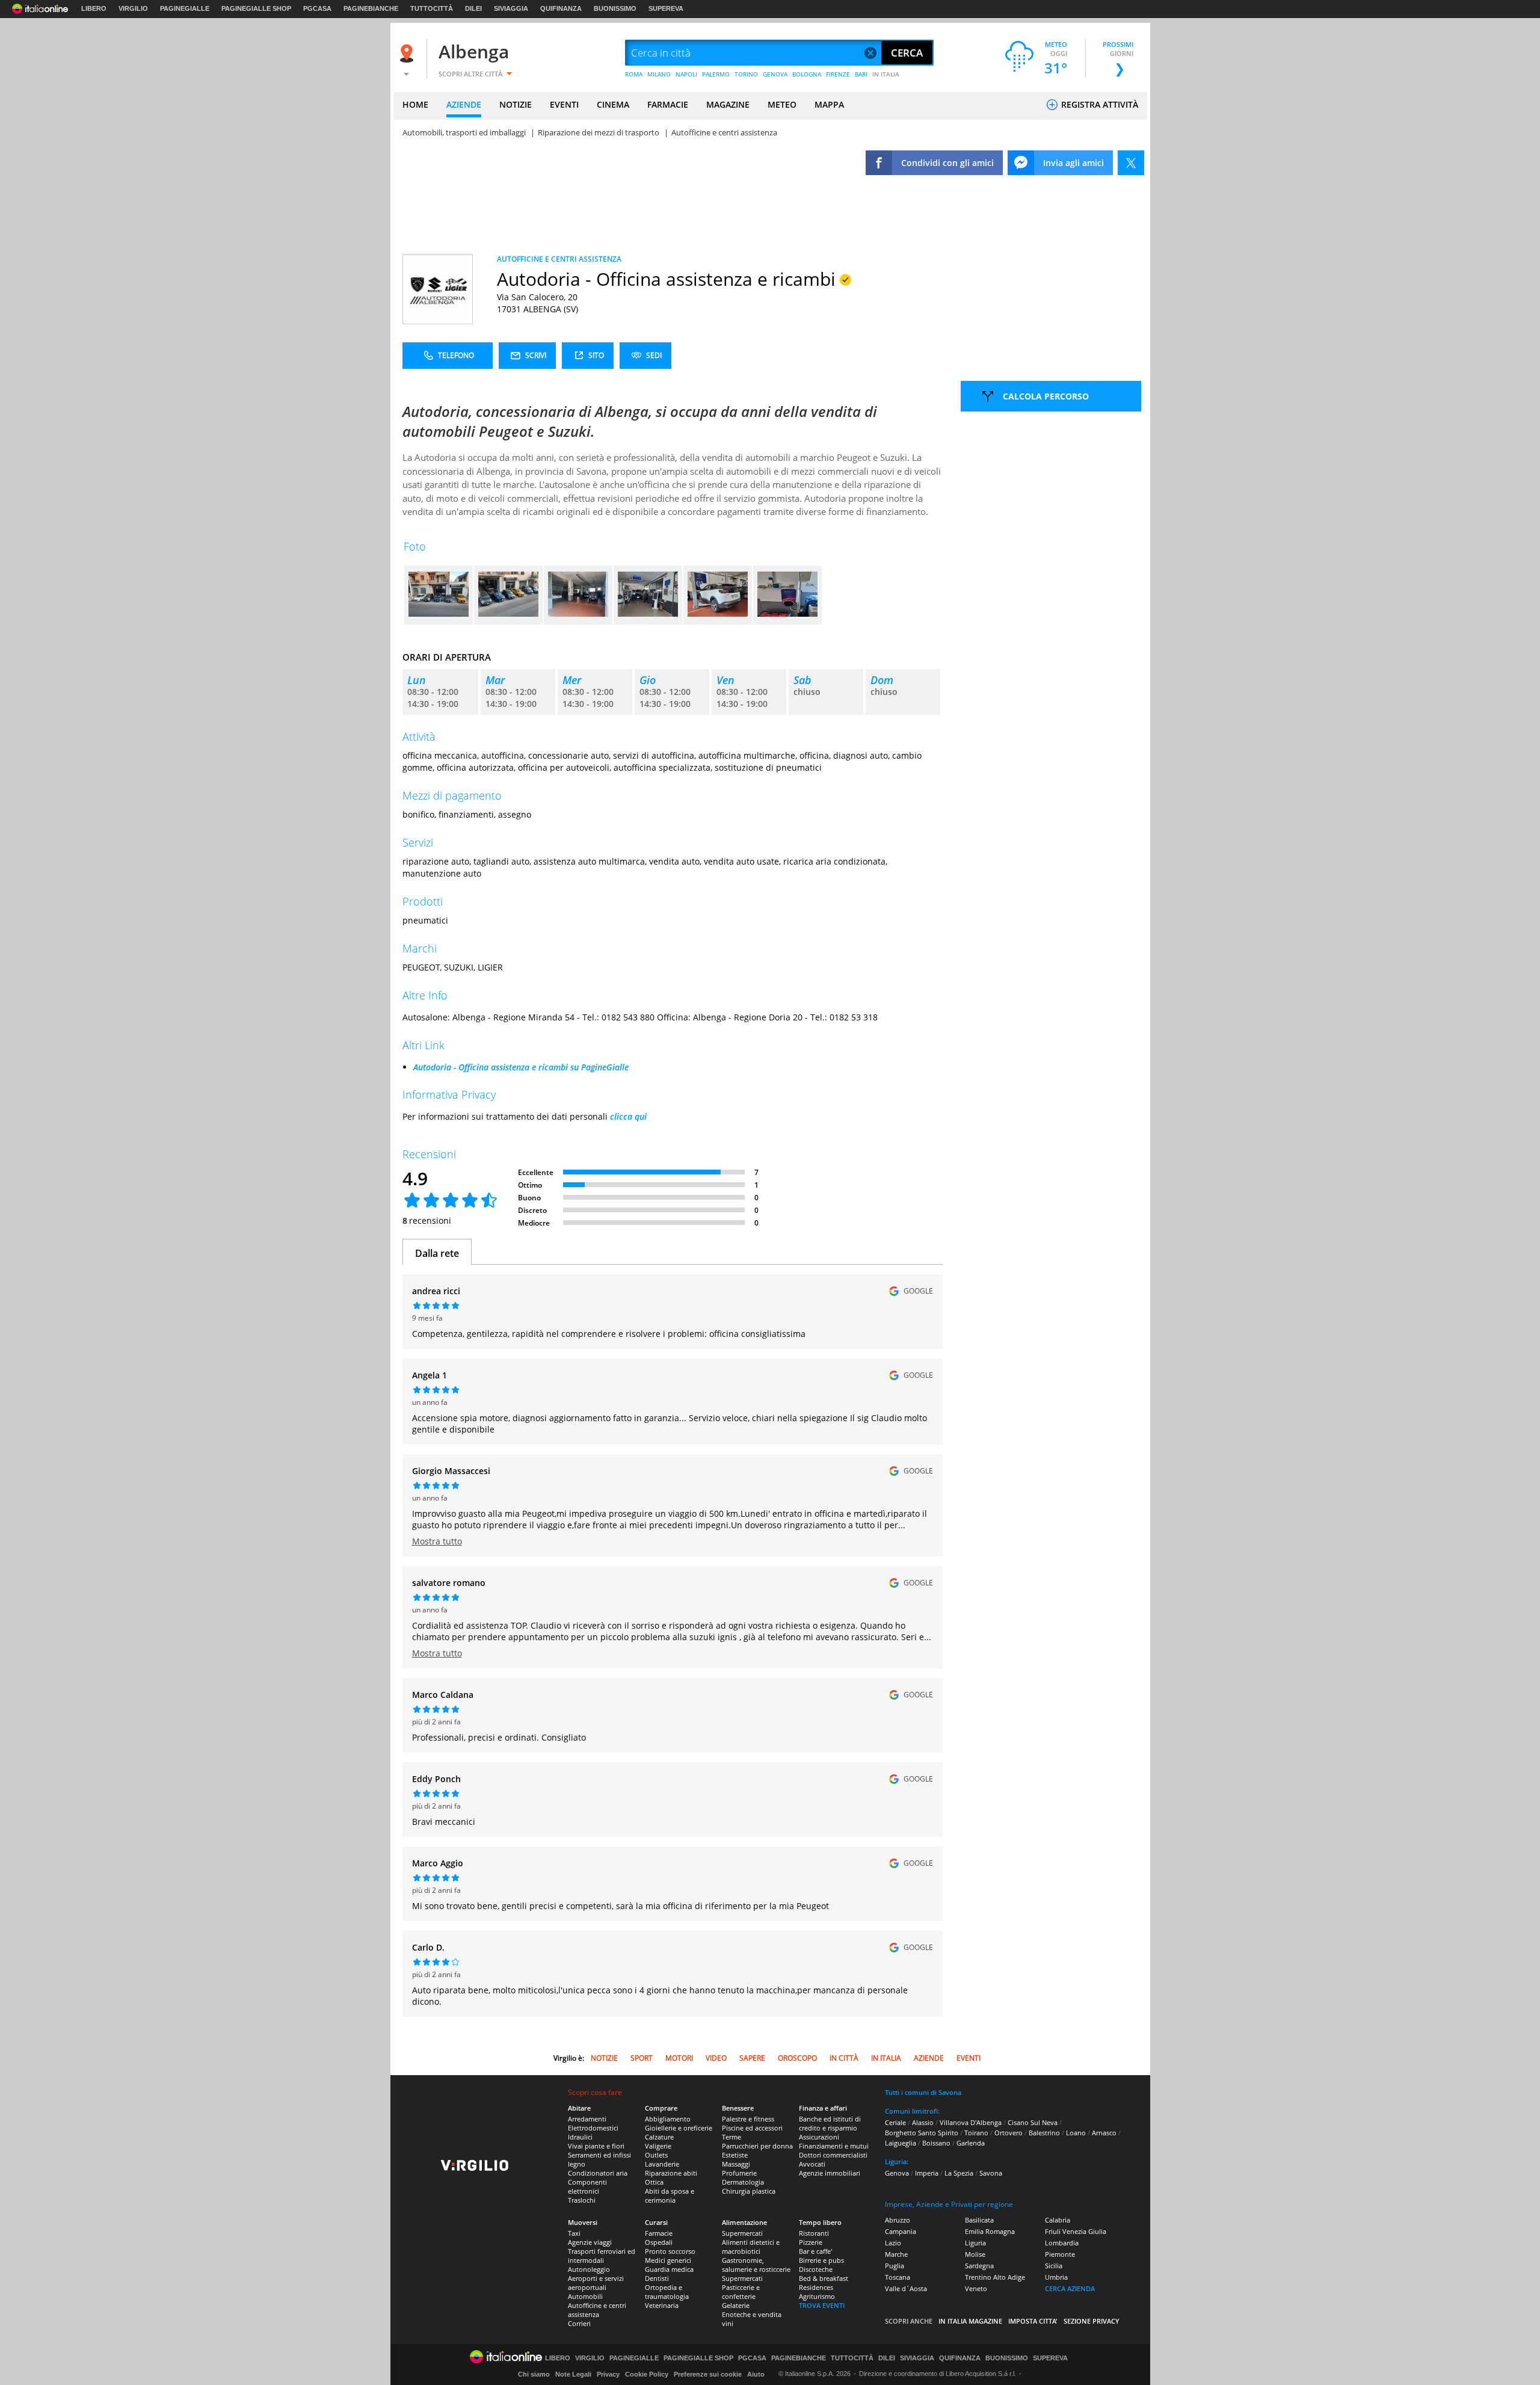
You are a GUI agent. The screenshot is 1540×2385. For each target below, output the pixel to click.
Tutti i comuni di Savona (923, 2092)
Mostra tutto (437, 1541)
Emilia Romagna (990, 2231)
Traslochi (582, 2200)
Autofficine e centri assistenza (597, 2310)
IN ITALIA (886, 74)
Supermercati (742, 2233)
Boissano (936, 2143)
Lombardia (1062, 2243)
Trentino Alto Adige (995, 2277)
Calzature (659, 2137)
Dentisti (657, 2278)
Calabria (1058, 2220)
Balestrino (1044, 2133)
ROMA (634, 74)
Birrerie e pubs (821, 2260)
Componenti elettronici (587, 2186)
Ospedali (659, 2242)
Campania (901, 2231)
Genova (897, 2173)
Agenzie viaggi (590, 2242)
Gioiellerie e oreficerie (679, 2128)
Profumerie (739, 2173)
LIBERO (94, 8)
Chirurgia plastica (749, 2191)
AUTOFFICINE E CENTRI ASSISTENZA (559, 259)
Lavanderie (662, 2164)
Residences (816, 2287)
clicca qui (628, 1116)
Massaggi (736, 2164)
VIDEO (716, 2058)
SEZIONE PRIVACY (1092, 2321)
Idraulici (580, 2137)
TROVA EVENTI (822, 2305)
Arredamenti (587, 2119)
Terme (731, 2137)
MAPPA (829, 104)
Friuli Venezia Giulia (1076, 2231)
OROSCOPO (797, 2058)
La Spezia (959, 2173)
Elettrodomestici (593, 2128)
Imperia (927, 2173)
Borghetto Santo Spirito (922, 2133)
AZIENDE (464, 104)
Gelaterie (736, 2305)
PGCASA (317, 8)
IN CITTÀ (844, 2058)
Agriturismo (817, 2296)
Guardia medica (669, 2269)
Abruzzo (898, 2220)
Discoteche (816, 2269)
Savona (991, 2173)
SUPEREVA (666, 8)
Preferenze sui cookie (708, 2374)
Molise (975, 2254)
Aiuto (756, 2374)
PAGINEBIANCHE (371, 8)
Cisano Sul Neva (1033, 2122)
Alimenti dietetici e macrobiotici (751, 2247)
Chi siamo (534, 2374)
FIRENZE (838, 74)
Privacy (608, 2374)
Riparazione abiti (671, 2173)
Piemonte (1060, 2254)
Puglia (895, 2266)
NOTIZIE (516, 104)
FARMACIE (668, 104)
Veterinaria (662, 2305)
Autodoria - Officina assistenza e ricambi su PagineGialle (521, 1067)
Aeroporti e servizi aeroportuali (596, 2283)
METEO (782, 104)
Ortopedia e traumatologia (667, 2292)
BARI (861, 74)
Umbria (1056, 2277)
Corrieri (579, 2323)
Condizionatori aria (598, 2173)
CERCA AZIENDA (1070, 2288)
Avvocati (812, 2164)
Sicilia (1054, 2266)
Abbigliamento (668, 2119)
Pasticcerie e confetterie (741, 2292)
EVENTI (564, 104)
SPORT (642, 2058)
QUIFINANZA (561, 8)
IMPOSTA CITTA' (1033, 2321)
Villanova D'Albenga (971, 2122)
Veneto (976, 2288)
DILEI (473, 8)
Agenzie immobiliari (830, 2173)
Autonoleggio (589, 2269)
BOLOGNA (807, 74)
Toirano (976, 2133)
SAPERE (752, 2058)
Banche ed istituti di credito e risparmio (830, 2123)
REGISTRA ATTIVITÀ (1098, 104)
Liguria (975, 2243)
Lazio (893, 2243)
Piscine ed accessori (752, 2128)
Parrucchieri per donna (757, 2146)
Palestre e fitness (748, 2119)
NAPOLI (686, 74)
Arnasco (1104, 2133)
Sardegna (979, 2266)
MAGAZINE (728, 104)
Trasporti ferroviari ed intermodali (602, 2256)
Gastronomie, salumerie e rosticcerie (756, 2265)
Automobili (585, 2296)
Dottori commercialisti (833, 2155)
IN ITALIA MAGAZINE (970, 2321)
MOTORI (679, 2058)
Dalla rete (437, 1253)
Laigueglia (901, 2143)
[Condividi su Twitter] (1131, 163)
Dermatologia (743, 2182)
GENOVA (775, 74)
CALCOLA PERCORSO (1046, 396)
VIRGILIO (133, 8)
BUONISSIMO (615, 8)
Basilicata (979, 2220)
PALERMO (716, 74)
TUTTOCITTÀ (432, 8)
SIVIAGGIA (511, 8)
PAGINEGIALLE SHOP (256, 8)
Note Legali (573, 2374)
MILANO (659, 74)
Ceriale (895, 2122)
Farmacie (659, 2233)
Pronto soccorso (670, 2251)
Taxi (574, 2233)
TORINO (746, 74)
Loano (1076, 2133)
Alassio (923, 2122)
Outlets (656, 2155)
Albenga (474, 51)
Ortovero (1009, 2133)
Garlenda (971, 2143)
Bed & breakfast (824, 2278)
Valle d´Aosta (906, 2288)
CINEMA (613, 104)
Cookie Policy (647, 2374)
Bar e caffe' (815, 2251)
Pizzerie (811, 2242)
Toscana (898, 2277)
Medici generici (668, 2260)
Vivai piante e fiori (596, 2146)
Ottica (654, 2182)
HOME (415, 104)
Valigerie (658, 2146)
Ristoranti (814, 2233)
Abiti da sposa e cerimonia (670, 2195)
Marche (896, 2254)
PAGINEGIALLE (185, 8)
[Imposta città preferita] (408, 53)
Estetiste (735, 2155)
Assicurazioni (819, 2137)
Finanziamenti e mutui (834, 2146)
